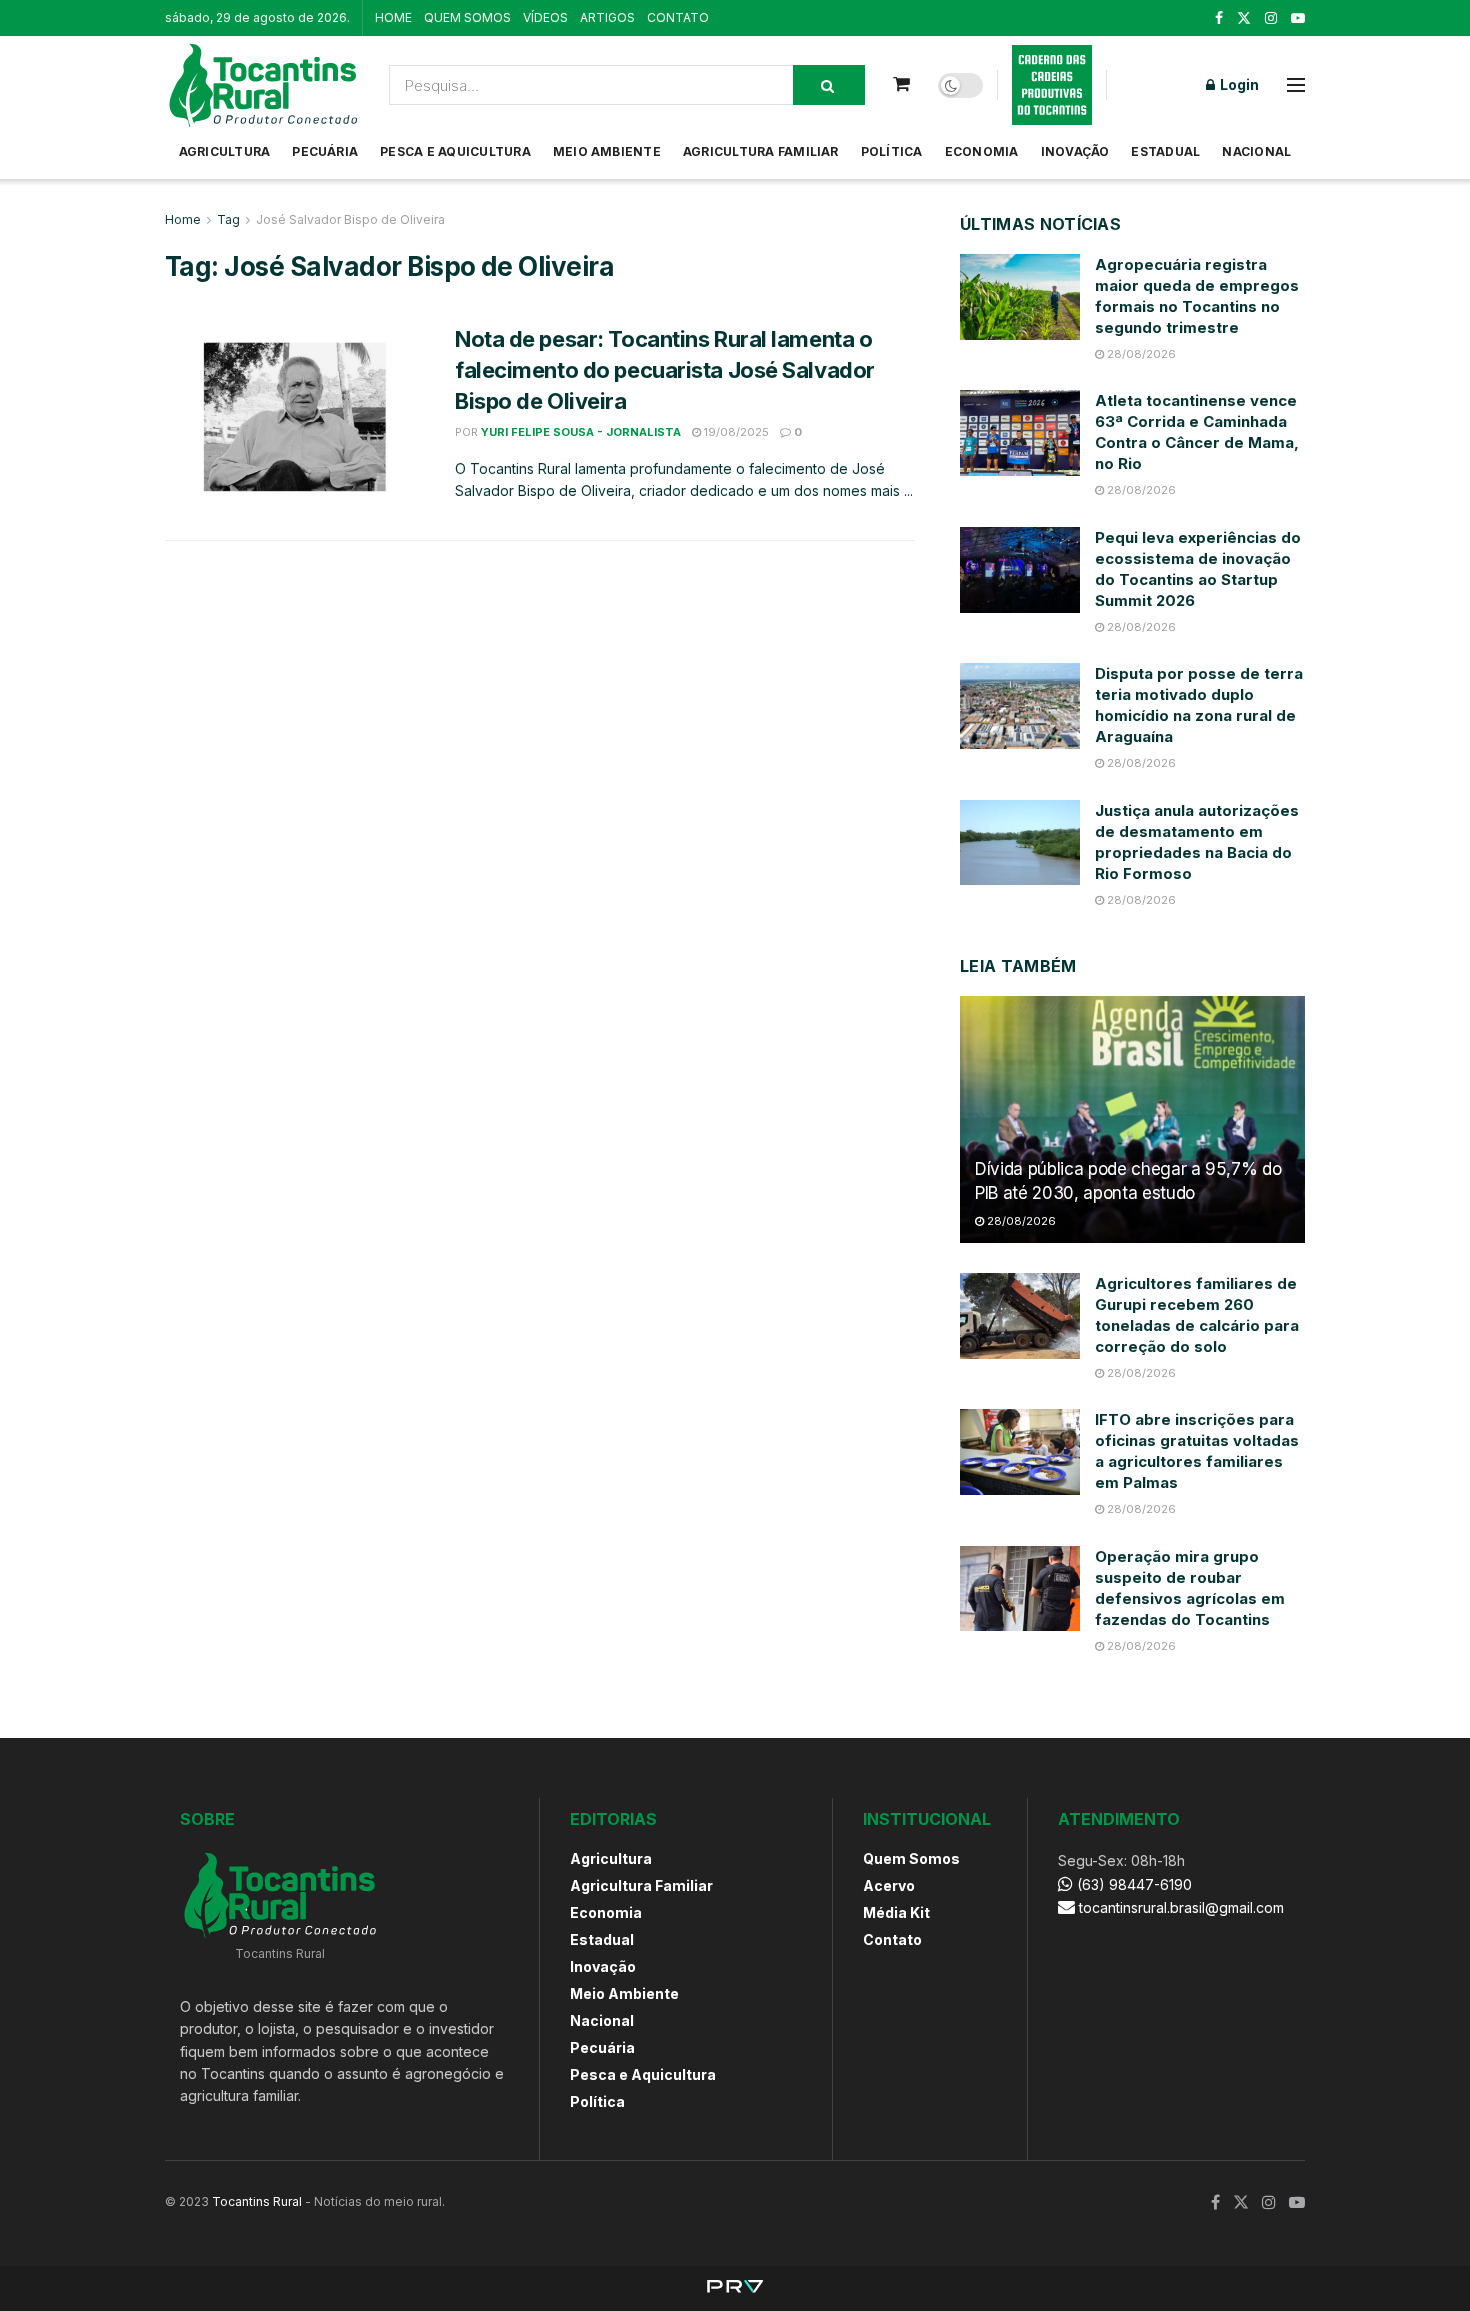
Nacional (1256, 151)
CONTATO (678, 17)
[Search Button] (829, 85)
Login (1238, 84)
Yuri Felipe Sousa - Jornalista (581, 432)
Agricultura (225, 151)
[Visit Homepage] (263, 85)
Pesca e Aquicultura (455, 151)
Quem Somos (911, 1858)
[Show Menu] (1296, 85)
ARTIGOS (607, 17)
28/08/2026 (1140, 354)
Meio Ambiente (607, 151)
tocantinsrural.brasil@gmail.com (1181, 1907)
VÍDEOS (545, 17)
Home (183, 219)
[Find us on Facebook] (1219, 18)
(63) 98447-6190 (1132, 1884)
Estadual (1165, 151)
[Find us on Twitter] (1244, 18)
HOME (393, 17)
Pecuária (325, 151)
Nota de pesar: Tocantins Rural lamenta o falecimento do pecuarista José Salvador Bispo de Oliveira (665, 370)
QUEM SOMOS (467, 17)
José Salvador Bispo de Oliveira (350, 219)
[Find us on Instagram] (1271, 18)
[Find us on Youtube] (1298, 18)
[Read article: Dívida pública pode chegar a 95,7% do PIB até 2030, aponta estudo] (1132, 1119)
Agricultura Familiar (761, 151)
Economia (982, 151)
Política (892, 151)
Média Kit (896, 1912)
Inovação (1075, 151)
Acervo (889, 1885)
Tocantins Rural (257, 2201)
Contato (892, 1939)
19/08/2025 (735, 432)
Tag (228, 219)
